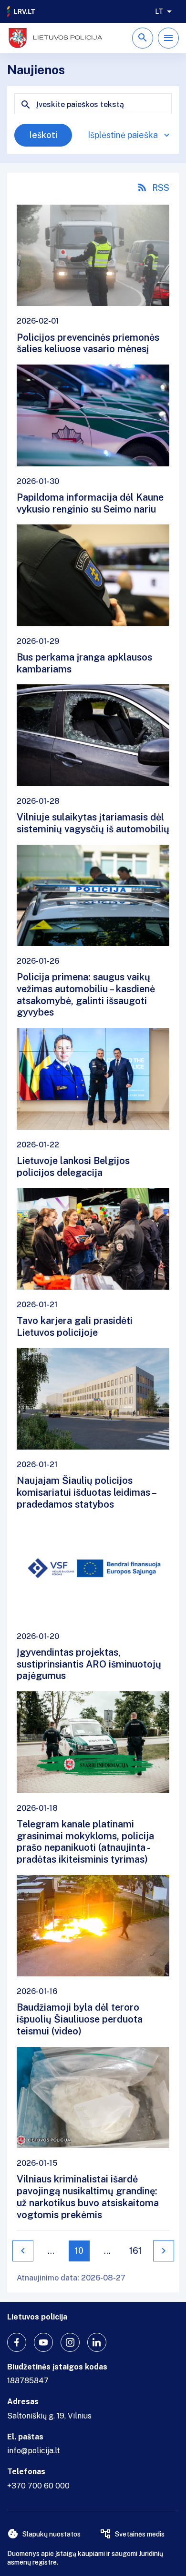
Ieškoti (43, 135)
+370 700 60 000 (38, 2486)
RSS (161, 188)
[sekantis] (164, 2251)
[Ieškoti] (143, 38)
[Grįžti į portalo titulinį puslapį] (21, 11)
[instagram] (70, 2342)
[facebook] (17, 2342)
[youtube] (43, 2342)
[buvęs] (23, 2251)
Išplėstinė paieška (123, 135)
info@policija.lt (34, 2451)
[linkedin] (97, 2342)
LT (159, 11)
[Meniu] (168, 38)
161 (135, 2251)
